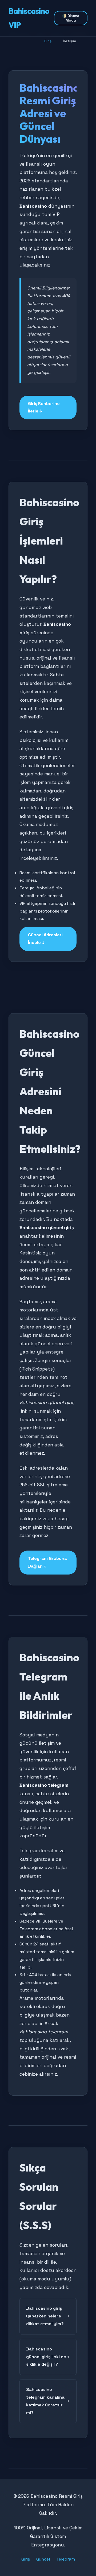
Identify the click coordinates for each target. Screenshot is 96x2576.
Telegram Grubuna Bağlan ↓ (47, 1562)
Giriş (26, 2559)
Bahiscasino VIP (29, 18)
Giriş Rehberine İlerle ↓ (44, 407)
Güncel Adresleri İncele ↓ (45, 939)
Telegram (66, 2559)
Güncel (43, 2559)
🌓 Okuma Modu (71, 18)
